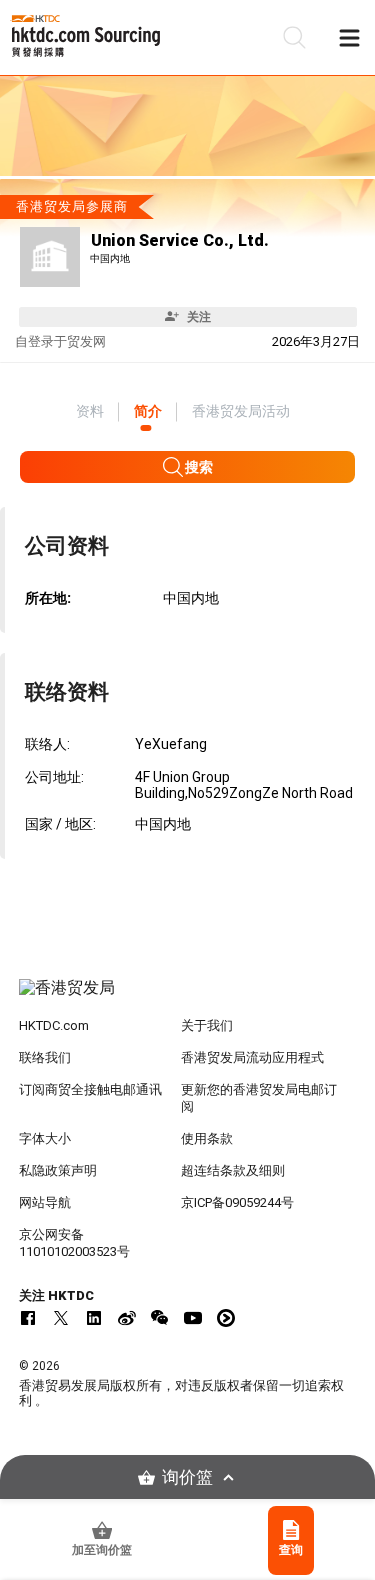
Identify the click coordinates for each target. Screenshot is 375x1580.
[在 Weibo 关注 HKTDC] (127, 1318)
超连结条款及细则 (233, 1170)
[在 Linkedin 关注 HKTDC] (94, 1318)
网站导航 (45, 1202)
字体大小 (45, 1138)
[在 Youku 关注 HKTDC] (226, 1318)
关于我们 (207, 1025)
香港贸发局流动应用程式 (252, 1057)
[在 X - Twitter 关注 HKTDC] (61, 1318)
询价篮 (187, 1477)
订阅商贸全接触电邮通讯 (90, 1089)
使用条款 (207, 1138)
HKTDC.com (54, 1025)
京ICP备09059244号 (237, 1202)
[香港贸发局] (188, 998)
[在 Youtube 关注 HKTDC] (193, 1318)
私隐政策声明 (58, 1170)
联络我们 (45, 1057)
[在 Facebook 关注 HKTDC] (28, 1318)
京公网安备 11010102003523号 (74, 1243)
